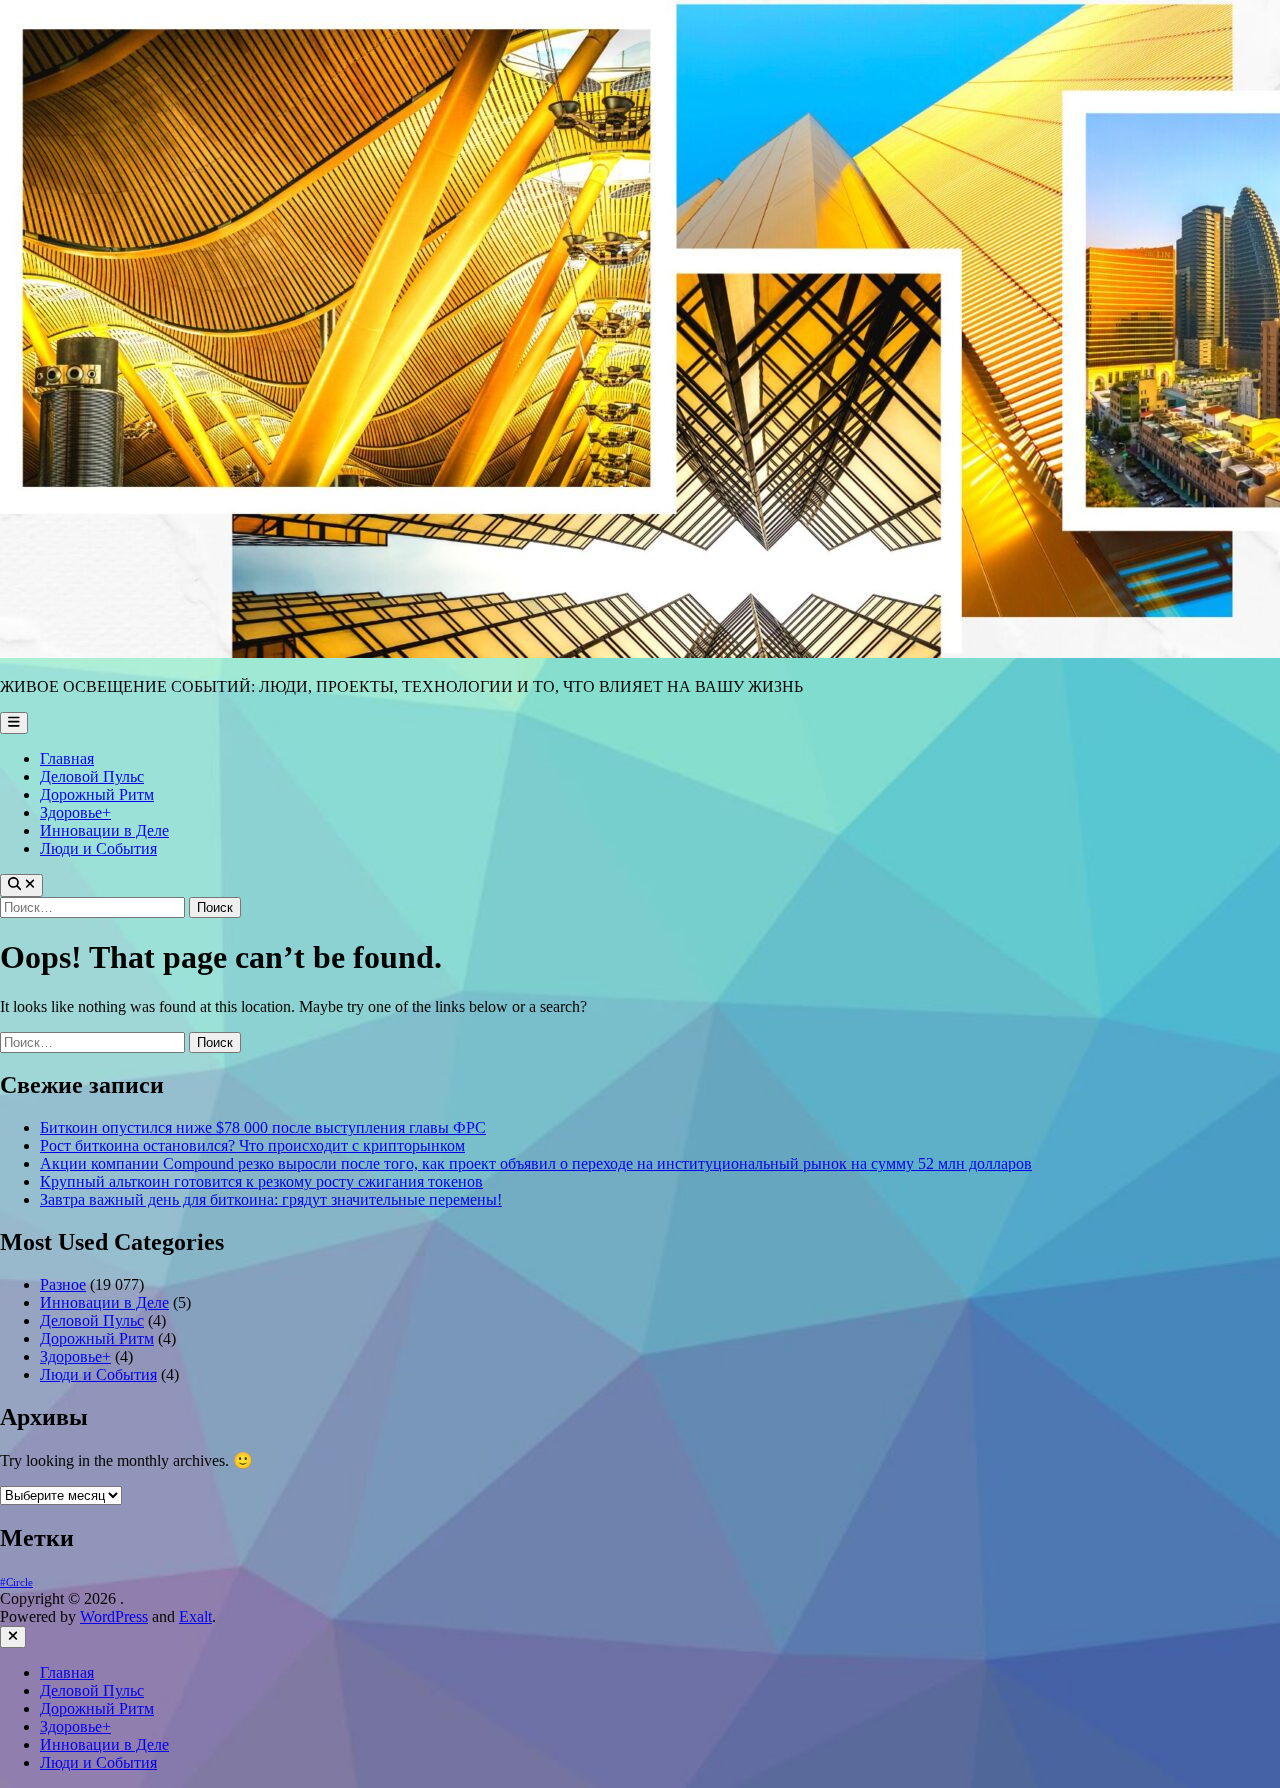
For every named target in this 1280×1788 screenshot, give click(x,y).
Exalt (195, 1616)
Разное (63, 1284)
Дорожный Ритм (97, 794)
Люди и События (98, 848)
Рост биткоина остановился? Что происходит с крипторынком (252, 1145)
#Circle (16, 1582)
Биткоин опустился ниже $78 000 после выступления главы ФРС (263, 1127)
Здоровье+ (75, 812)
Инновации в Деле (104, 830)
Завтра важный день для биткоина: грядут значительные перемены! (271, 1199)
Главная (67, 758)
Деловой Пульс (92, 776)
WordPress (114, 1616)
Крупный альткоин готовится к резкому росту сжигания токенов (261, 1181)
